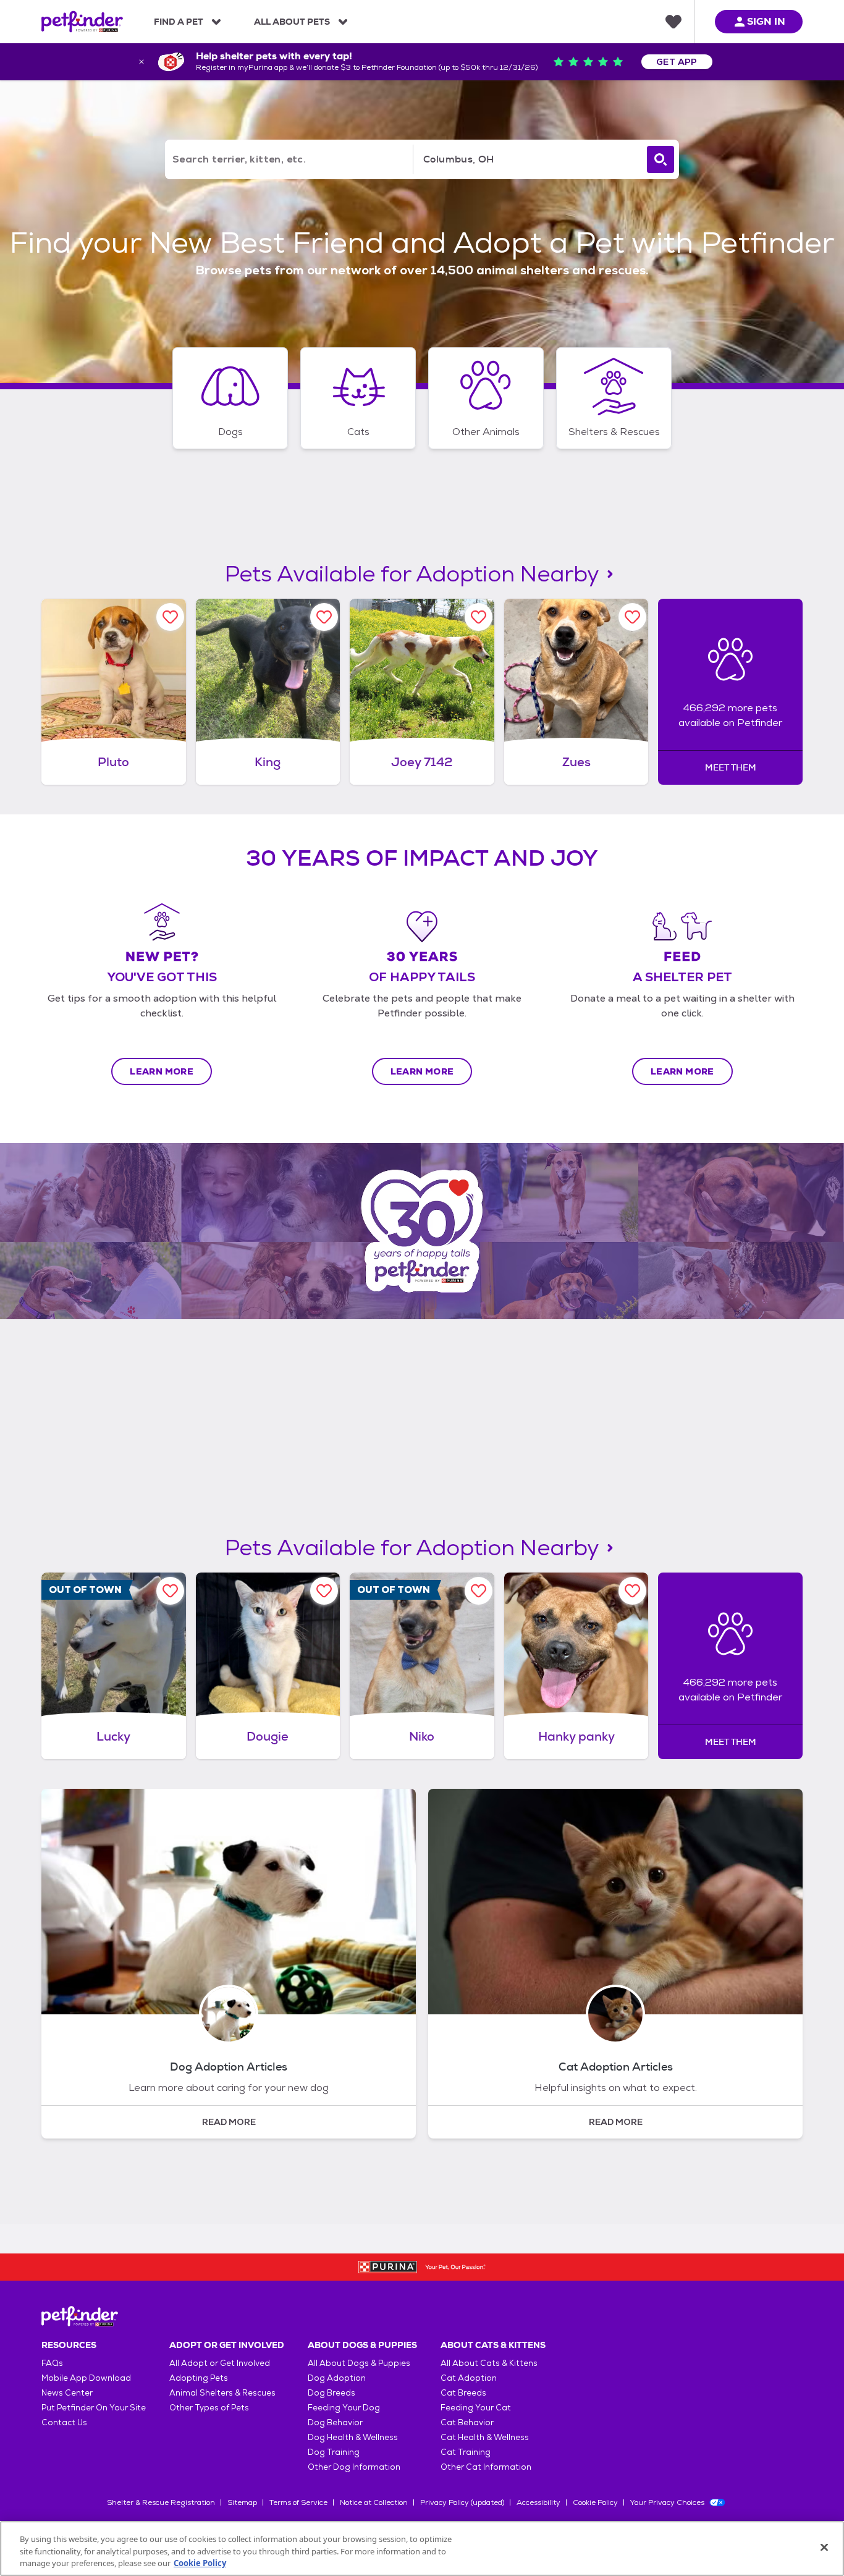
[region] (422, 2549)
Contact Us (64, 2422)
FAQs (52, 2363)
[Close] (824, 2547)
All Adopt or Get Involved (220, 2363)
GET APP (677, 62)
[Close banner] (141, 62)
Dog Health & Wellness (353, 2437)
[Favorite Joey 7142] (479, 617)
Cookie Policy (595, 2502)
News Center (67, 2393)
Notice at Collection (374, 2502)
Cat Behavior (467, 2422)
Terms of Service (298, 2502)
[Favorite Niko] (479, 1591)
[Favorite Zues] (632, 617)
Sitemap (242, 2502)
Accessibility (538, 2502)
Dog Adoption (337, 2378)
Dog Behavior (335, 2422)
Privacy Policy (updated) (462, 2502)
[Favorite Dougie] (324, 1591)
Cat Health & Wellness (485, 2437)
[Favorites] (673, 22)
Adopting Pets (199, 2378)
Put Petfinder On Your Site (94, 2408)
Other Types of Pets (209, 2408)
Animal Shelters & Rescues (222, 2393)
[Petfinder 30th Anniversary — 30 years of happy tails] (422, 1231)
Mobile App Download (86, 2378)
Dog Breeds (331, 2393)
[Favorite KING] (324, 617)
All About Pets (292, 22)
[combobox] (528, 159)
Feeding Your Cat (476, 2408)
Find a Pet (179, 22)
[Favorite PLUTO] (170, 617)
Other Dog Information (354, 2467)
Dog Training (334, 2452)
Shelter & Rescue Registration (161, 2502)
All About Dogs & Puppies (359, 2363)
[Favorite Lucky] (170, 1591)
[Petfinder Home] (82, 22)
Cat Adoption (469, 2378)
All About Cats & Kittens (489, 2363)
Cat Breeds (463, 2393)
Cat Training (466, 2452)
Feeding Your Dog (344, 2408)
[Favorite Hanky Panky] (632, 1591)
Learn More (162, 1071)
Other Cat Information (486, 2467)
